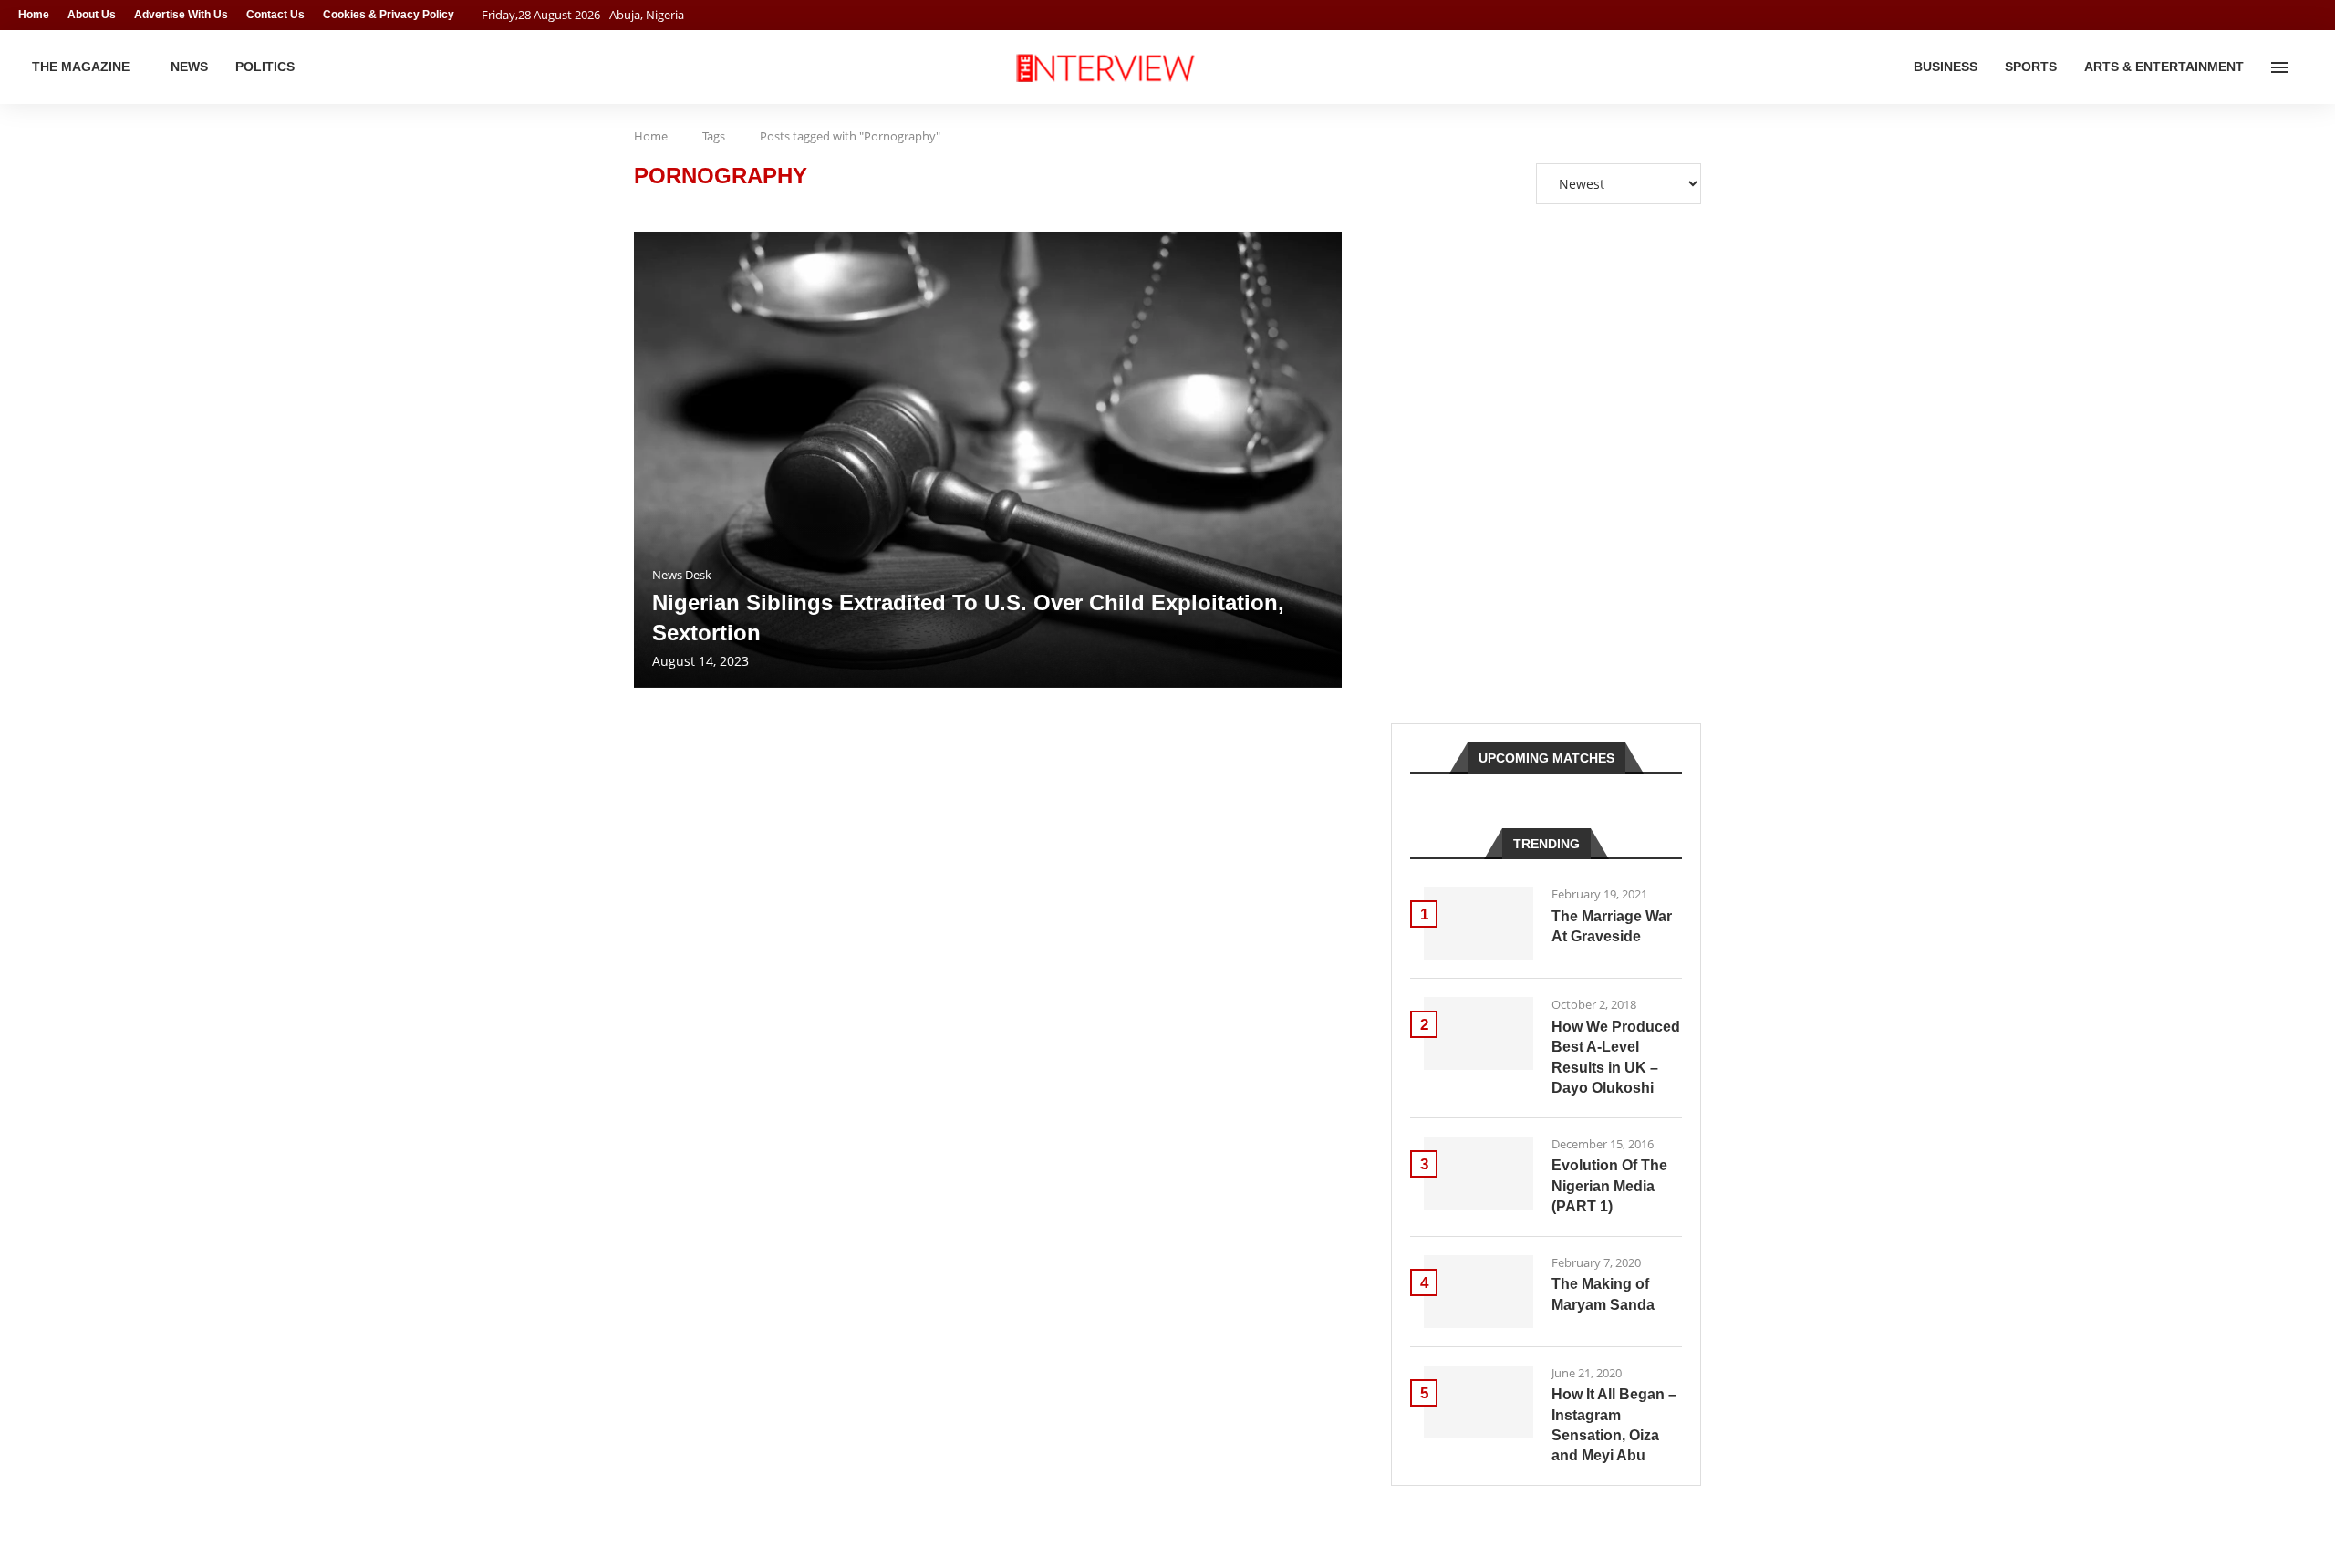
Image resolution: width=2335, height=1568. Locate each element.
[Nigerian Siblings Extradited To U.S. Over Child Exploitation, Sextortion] (988, 460)
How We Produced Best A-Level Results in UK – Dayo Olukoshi (1616, 1057)
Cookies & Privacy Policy (389, 15)
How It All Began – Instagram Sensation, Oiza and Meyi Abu (1614, 1425)
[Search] (2308, 67)
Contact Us (275, 15)
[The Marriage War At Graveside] (1479, 923)
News (189, 67)
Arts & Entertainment (2164, 67)
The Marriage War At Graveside (1612, 926)
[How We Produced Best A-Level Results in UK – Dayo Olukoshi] (1479, 1033)
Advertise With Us (181, 15)
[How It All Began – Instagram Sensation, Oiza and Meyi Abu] (1479, 1402)
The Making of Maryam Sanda (1603, 1294)
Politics (265, 67)
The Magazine (81, 67)
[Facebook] (2277, 15)
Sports (2031, 67)
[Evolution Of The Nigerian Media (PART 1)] (1479, 1173)
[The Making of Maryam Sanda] (1479, 1292)
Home (34, 15)
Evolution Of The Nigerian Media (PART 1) (1609, 1186)
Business (1946, 67)
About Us (92, 15)
